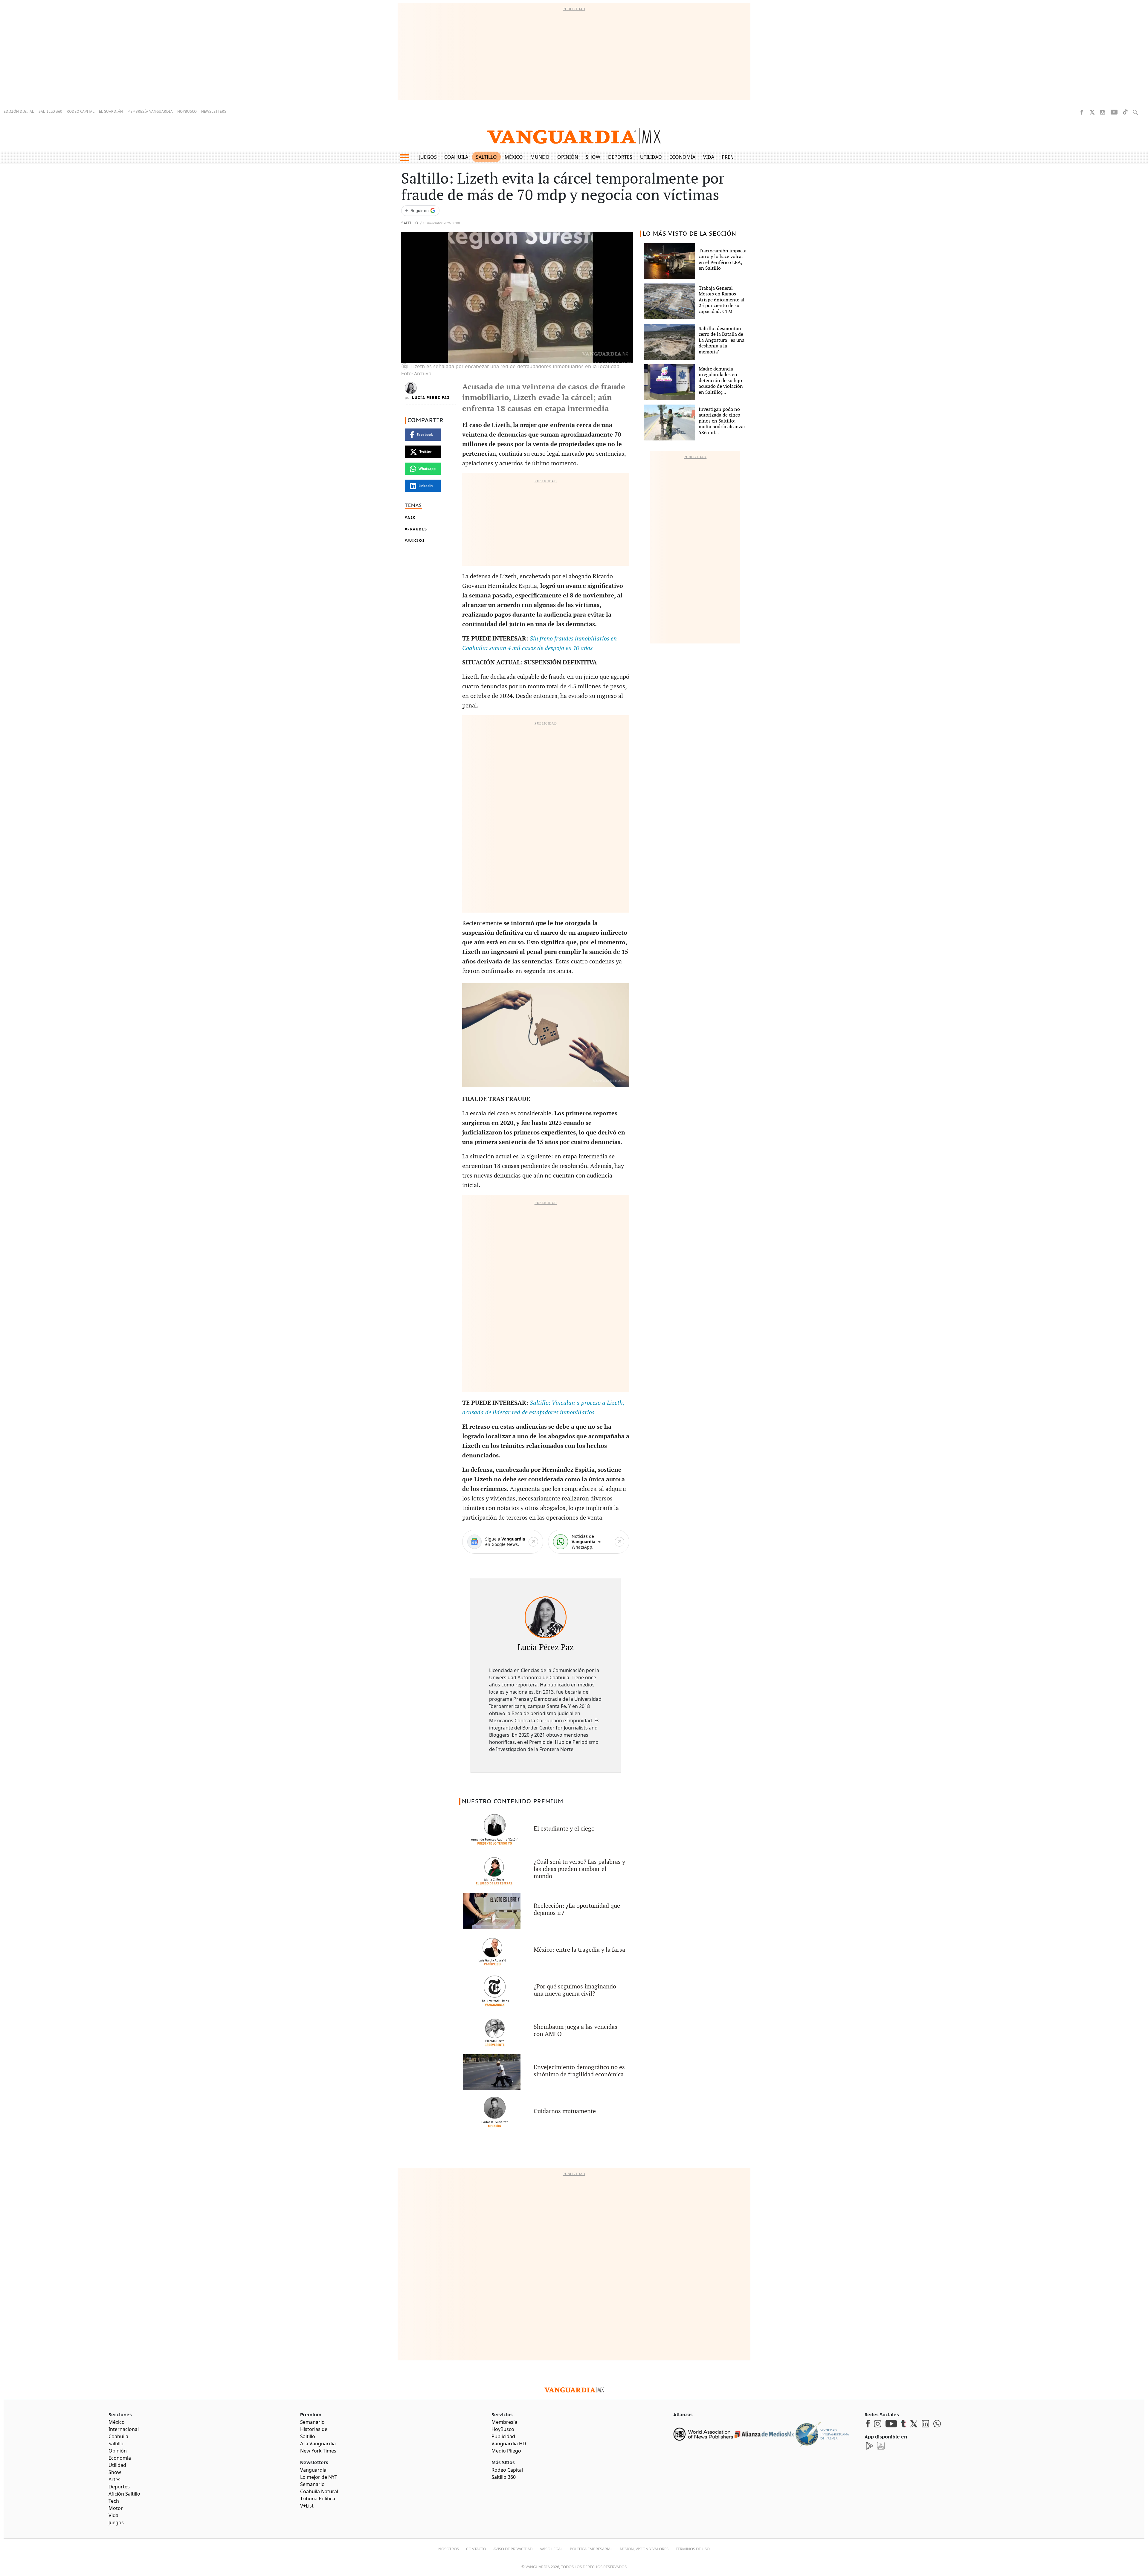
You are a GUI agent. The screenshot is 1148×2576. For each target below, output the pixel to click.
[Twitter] (1092, 112)
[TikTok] (1125, 112)
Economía (682, 157)
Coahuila (456, 157)
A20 (412, 517)
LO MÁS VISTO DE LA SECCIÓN (690, 234)
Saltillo (486, 157)
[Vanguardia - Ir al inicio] (574, 136)
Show (593, 157)
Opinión (568, 157)
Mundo (540, 157)
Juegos (428, 157)
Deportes (620, 157)
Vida (709, 157)
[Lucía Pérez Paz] (546, 1617)
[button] (404, 158)
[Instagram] (1103, 112)
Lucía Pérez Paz (431, 398)
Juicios (416, 540)
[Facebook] (1082, 112)
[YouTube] (1114, 112)
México (514, 157)
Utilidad (651, 157)
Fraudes (417, 529)
